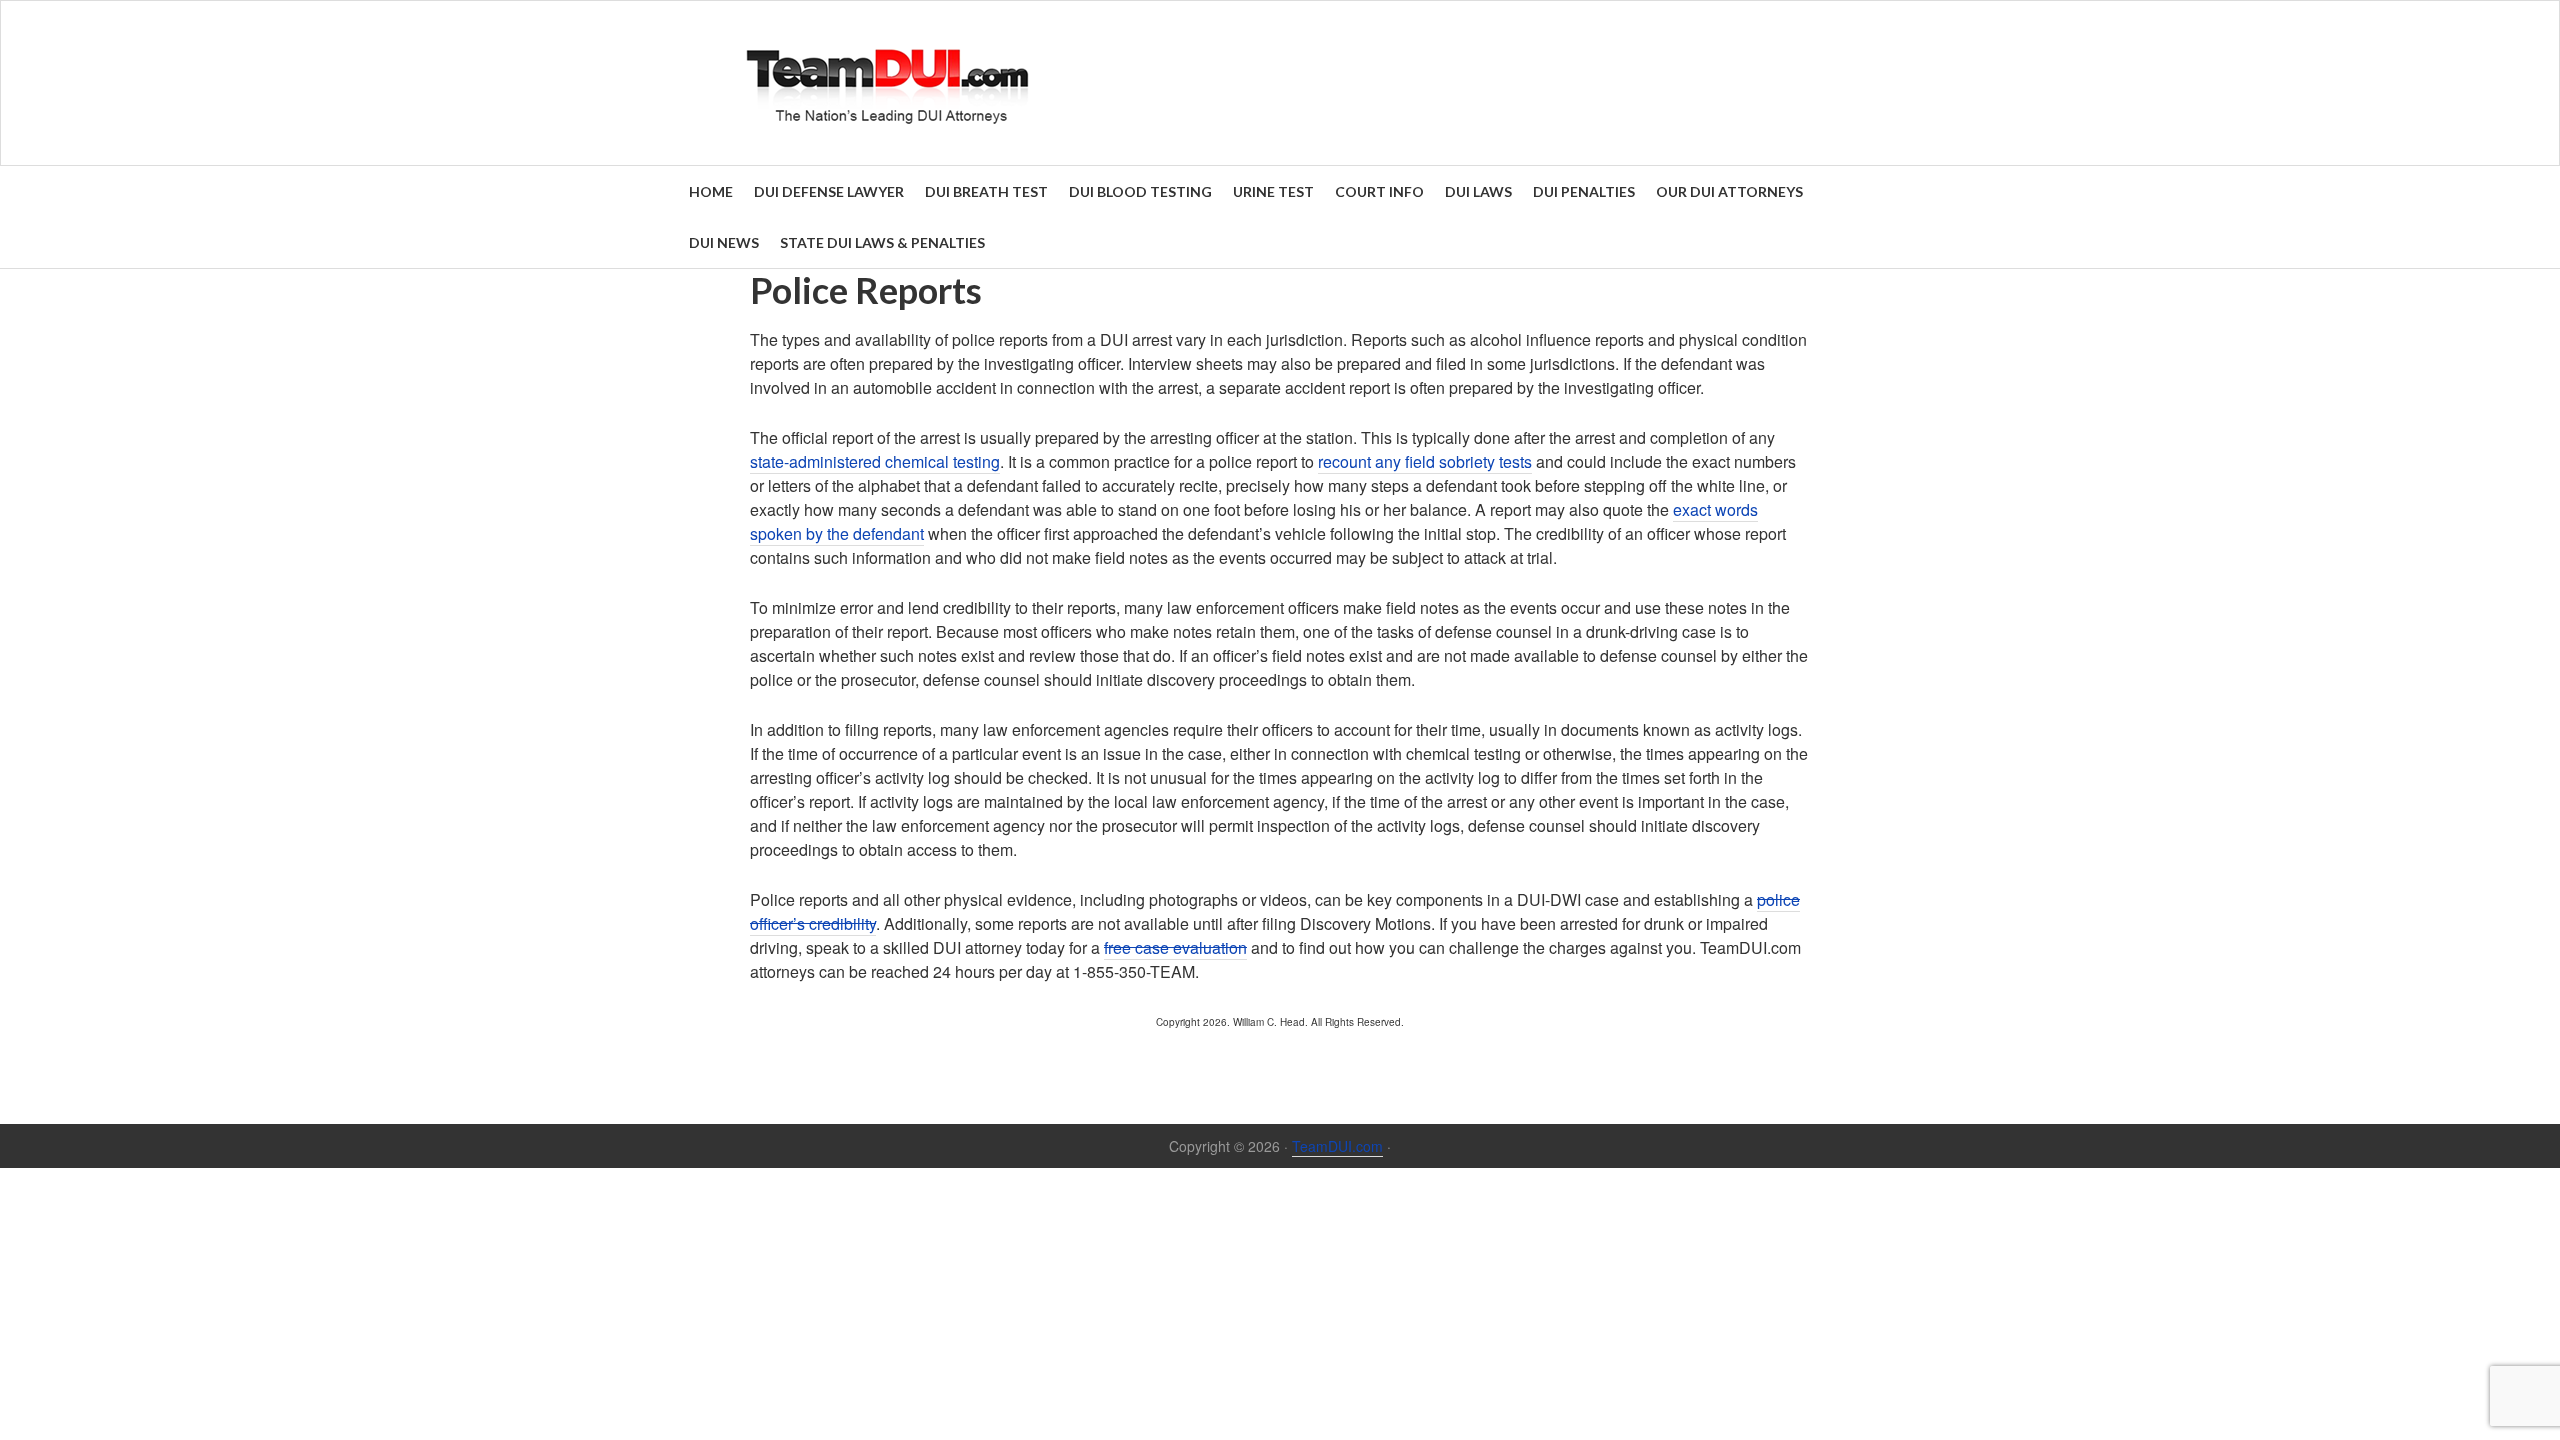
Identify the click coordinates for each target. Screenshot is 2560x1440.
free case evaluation (1175, 947)
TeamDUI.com (1337, 1146)
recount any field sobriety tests (1425, 461)
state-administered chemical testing (875, 461)
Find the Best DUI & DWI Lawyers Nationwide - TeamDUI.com (1280, 83)
